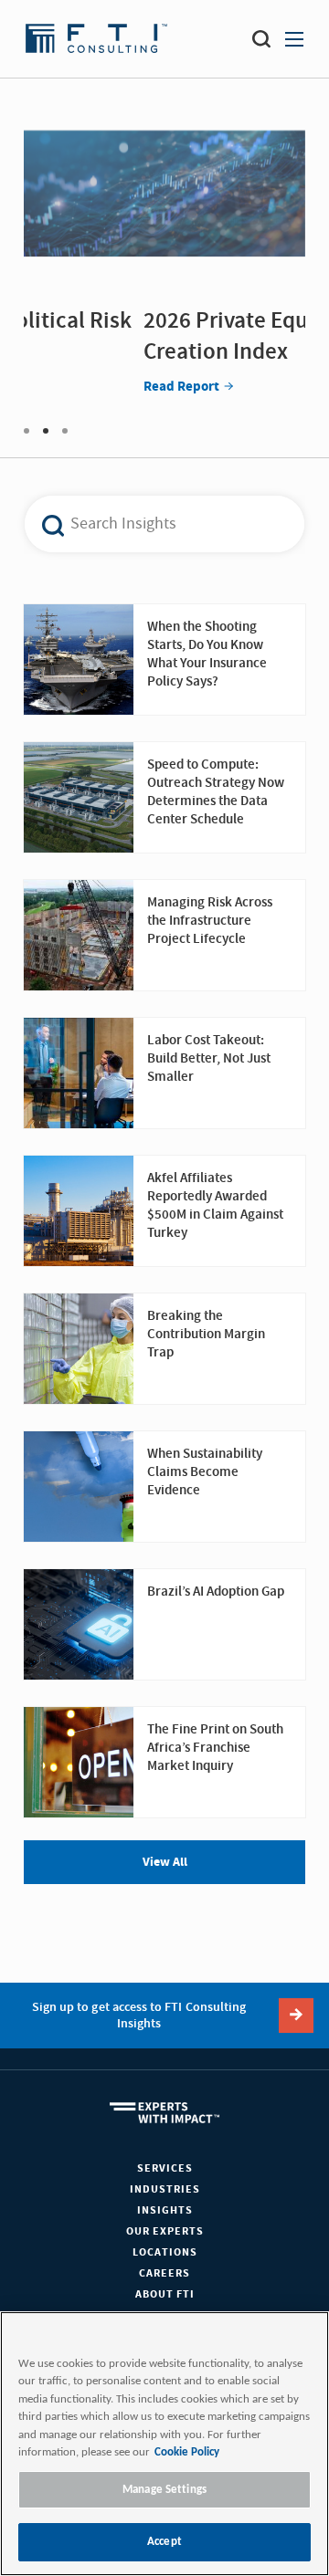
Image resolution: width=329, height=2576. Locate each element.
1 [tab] (27, 431)
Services (165, 2168)
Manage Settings (164, 2490)
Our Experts (165, 2231)
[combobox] (155, 524)
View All (165, 1862)
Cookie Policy (187, 2452)
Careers (164, 2273)
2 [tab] (46, 431)
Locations (165, 2252)
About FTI (165, 2294)
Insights (165, 2210)
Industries (165, 2189)
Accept (164, 2542)
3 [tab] (65, 431)
